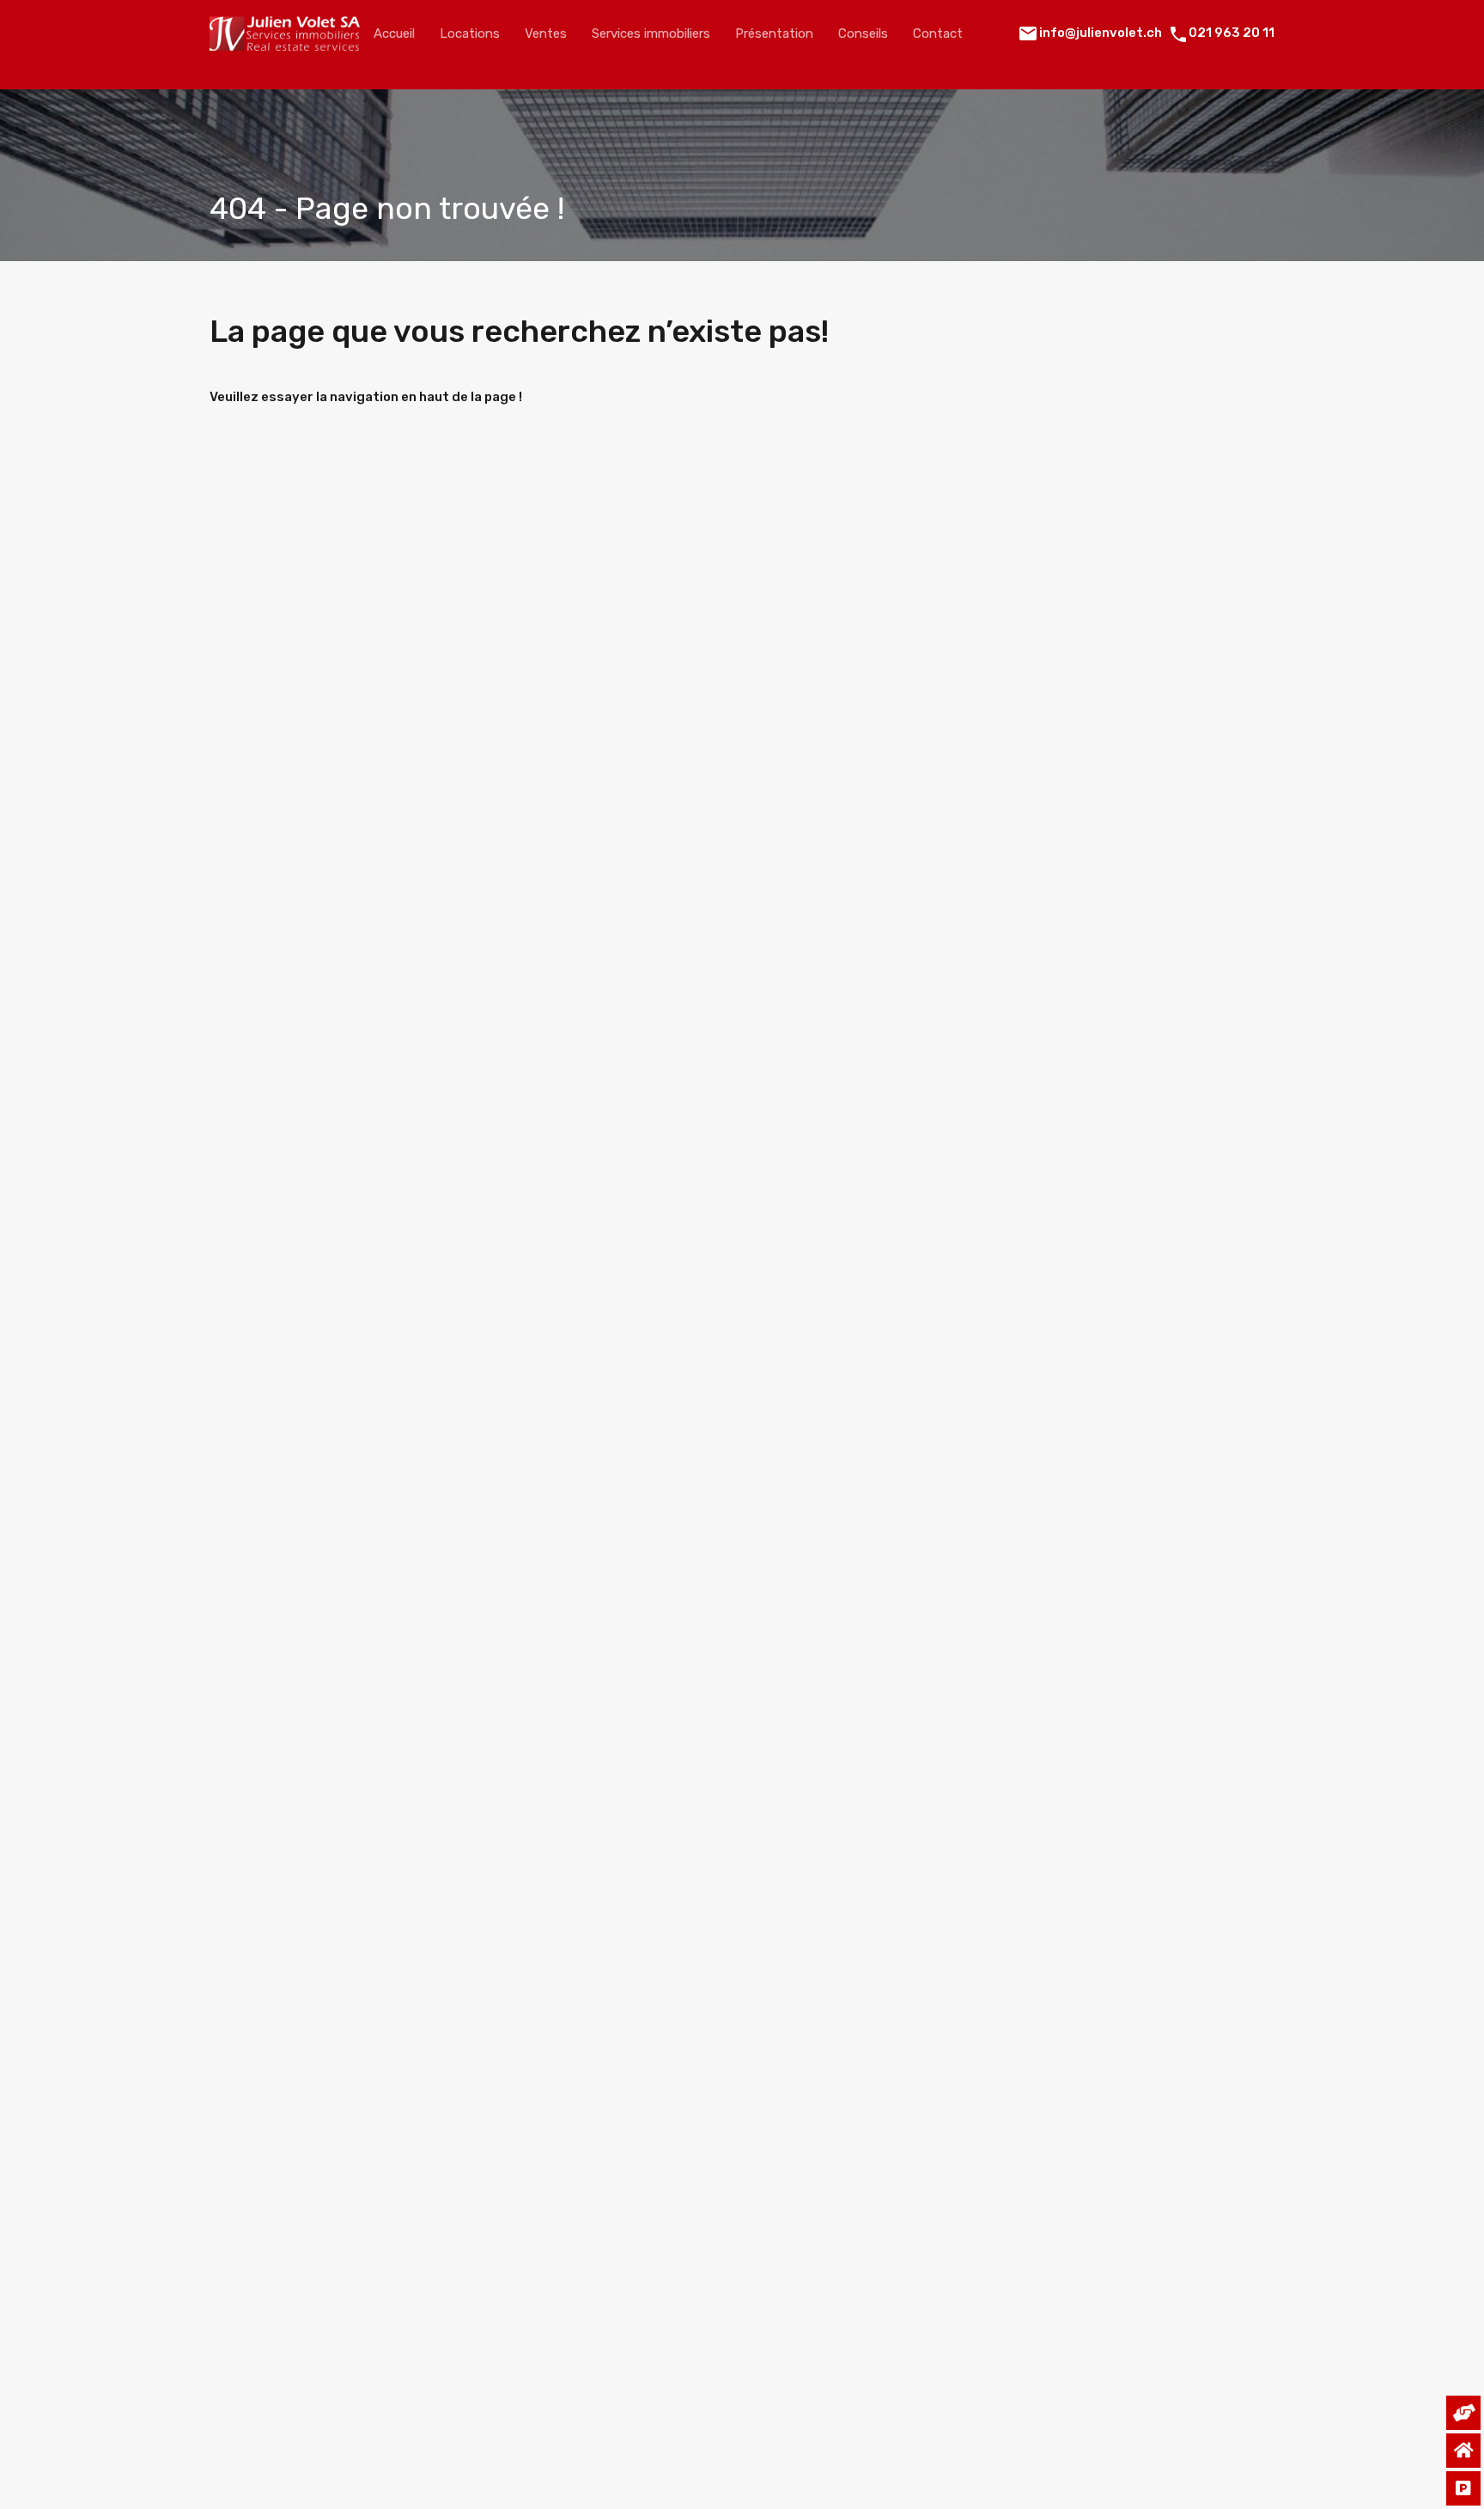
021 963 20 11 (1232, 33)
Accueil (394, 33)
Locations (470, 33)
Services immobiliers (651, 33)
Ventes (546, 33)
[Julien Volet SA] (285, 43)
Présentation (774, 33)
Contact (938, 33)
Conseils (863, 33)
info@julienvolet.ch (1101, 33)
